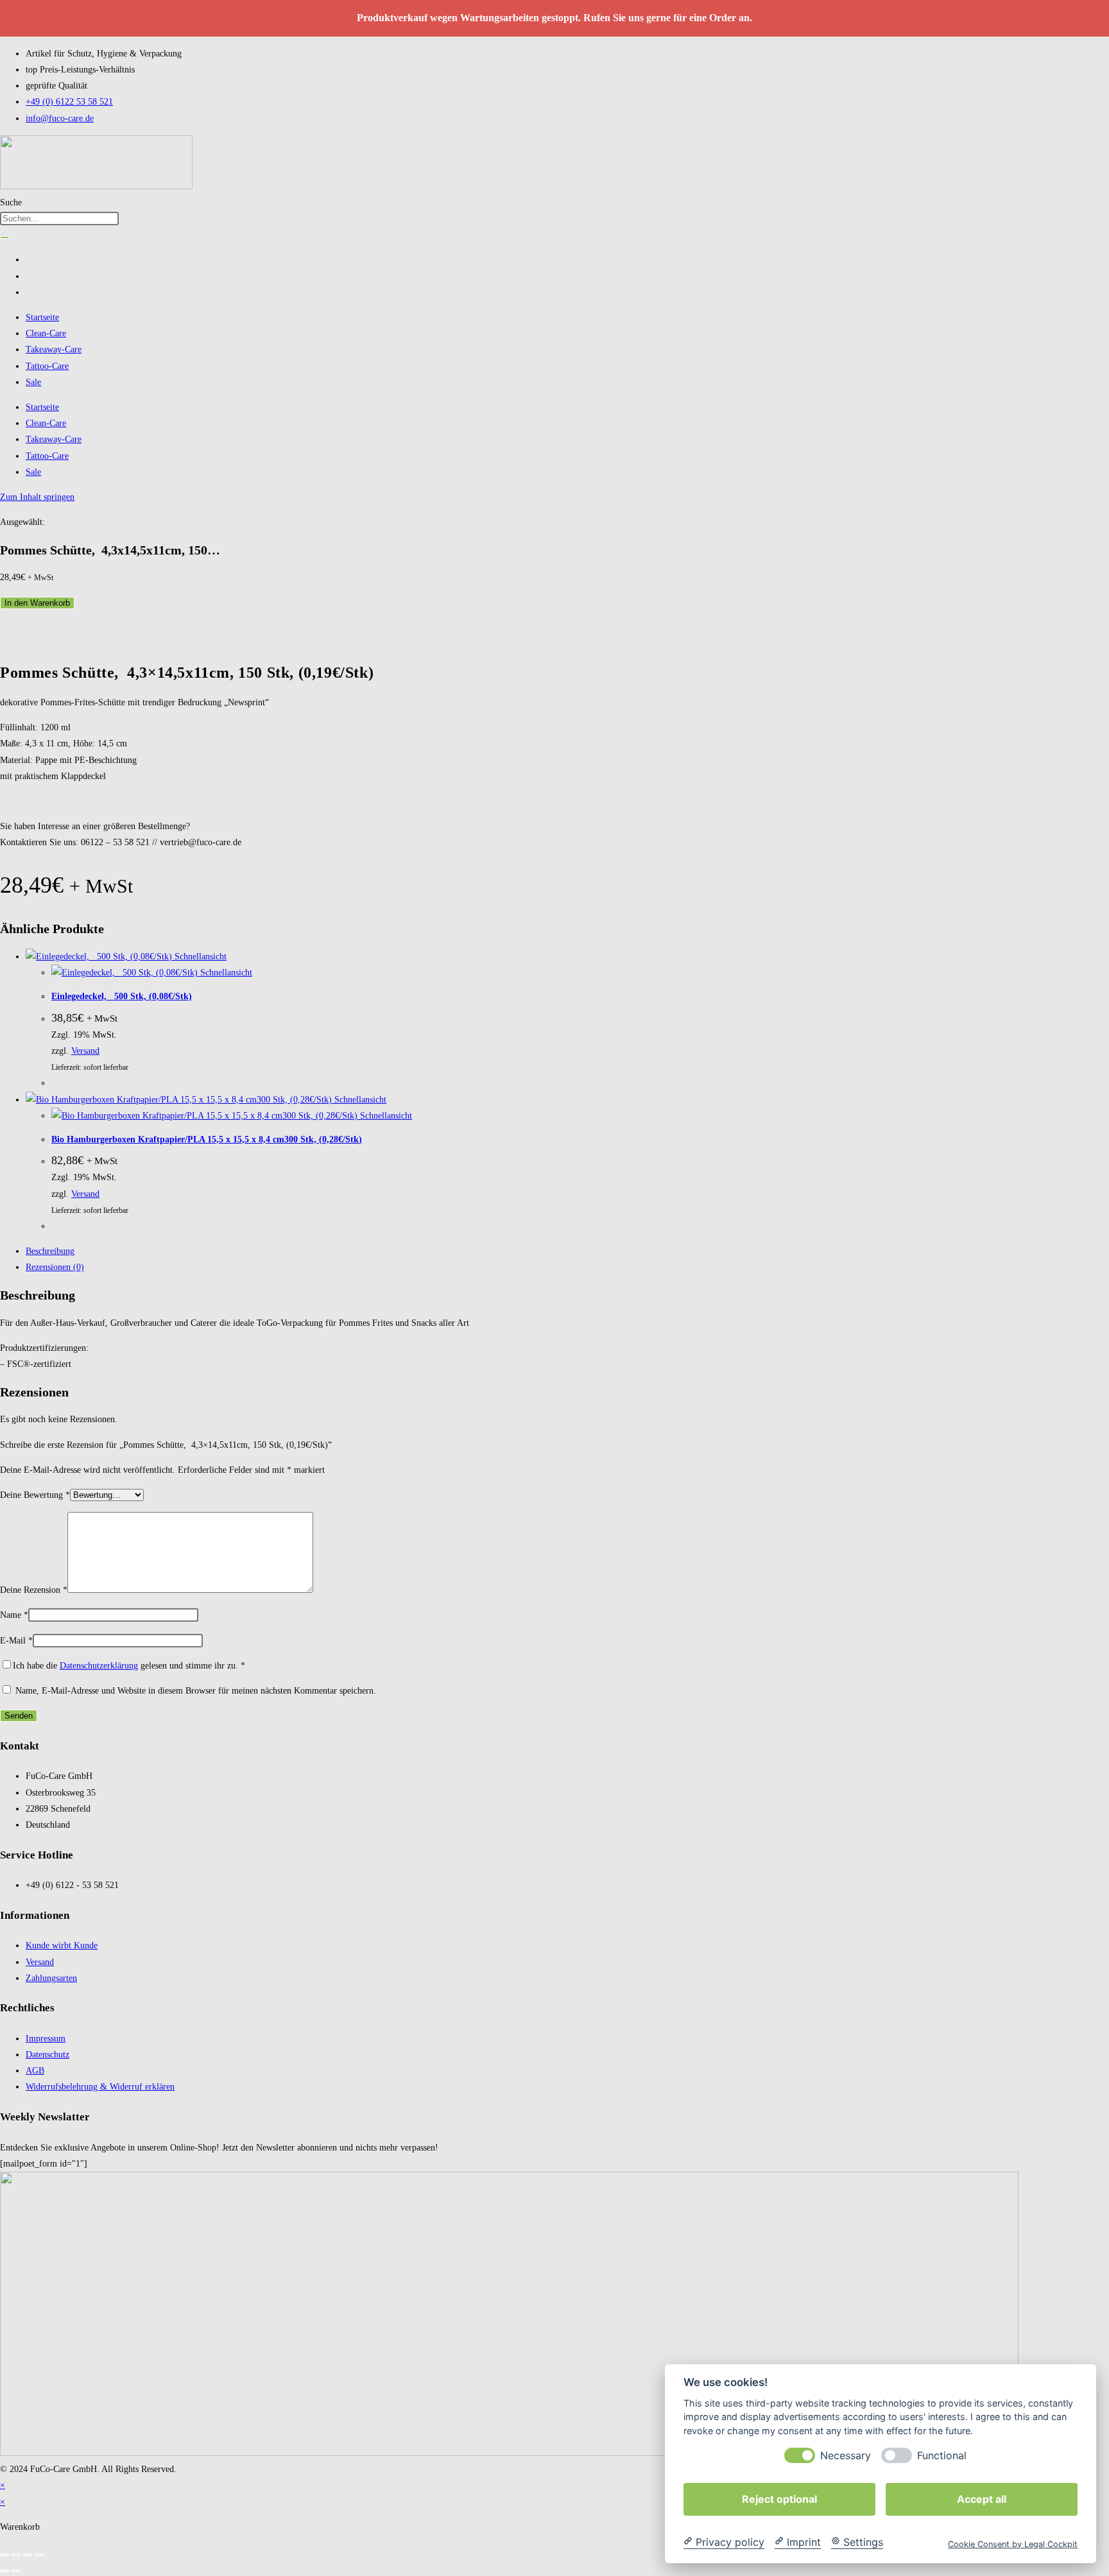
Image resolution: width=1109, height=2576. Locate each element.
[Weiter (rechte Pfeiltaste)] (16, 2571)
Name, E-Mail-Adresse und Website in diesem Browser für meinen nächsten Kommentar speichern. (196, 1691)
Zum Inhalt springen (37, 497)
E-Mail (16, 1641)
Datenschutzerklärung (99, 1666)
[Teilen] (28, 2555)
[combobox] (59, 219)
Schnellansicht (199, 957)
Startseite (42, 317)
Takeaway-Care (54, 349)
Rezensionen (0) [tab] (55, 1267)
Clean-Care (46, 333)
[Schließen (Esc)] (39, 2555)
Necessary (846, 2455)
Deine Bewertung (35, 1495)
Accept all (982, 2498)
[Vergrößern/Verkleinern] (4, 2555)
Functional (942, 2455)
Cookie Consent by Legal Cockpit (1013, 2544)
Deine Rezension (34, 1590)
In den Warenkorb (37, 603)
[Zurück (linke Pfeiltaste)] (4, 2571)
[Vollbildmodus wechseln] (16, 2555)
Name (14, 1615)
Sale (33, 382)
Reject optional (779, 2498)
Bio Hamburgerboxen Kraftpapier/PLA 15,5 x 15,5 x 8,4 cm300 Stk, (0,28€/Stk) (207, 1139)
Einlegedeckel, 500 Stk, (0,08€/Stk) (122, 996)
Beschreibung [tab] (50, 1251)
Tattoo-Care (47, 366)
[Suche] (4, 237)
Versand (85, 1051)
